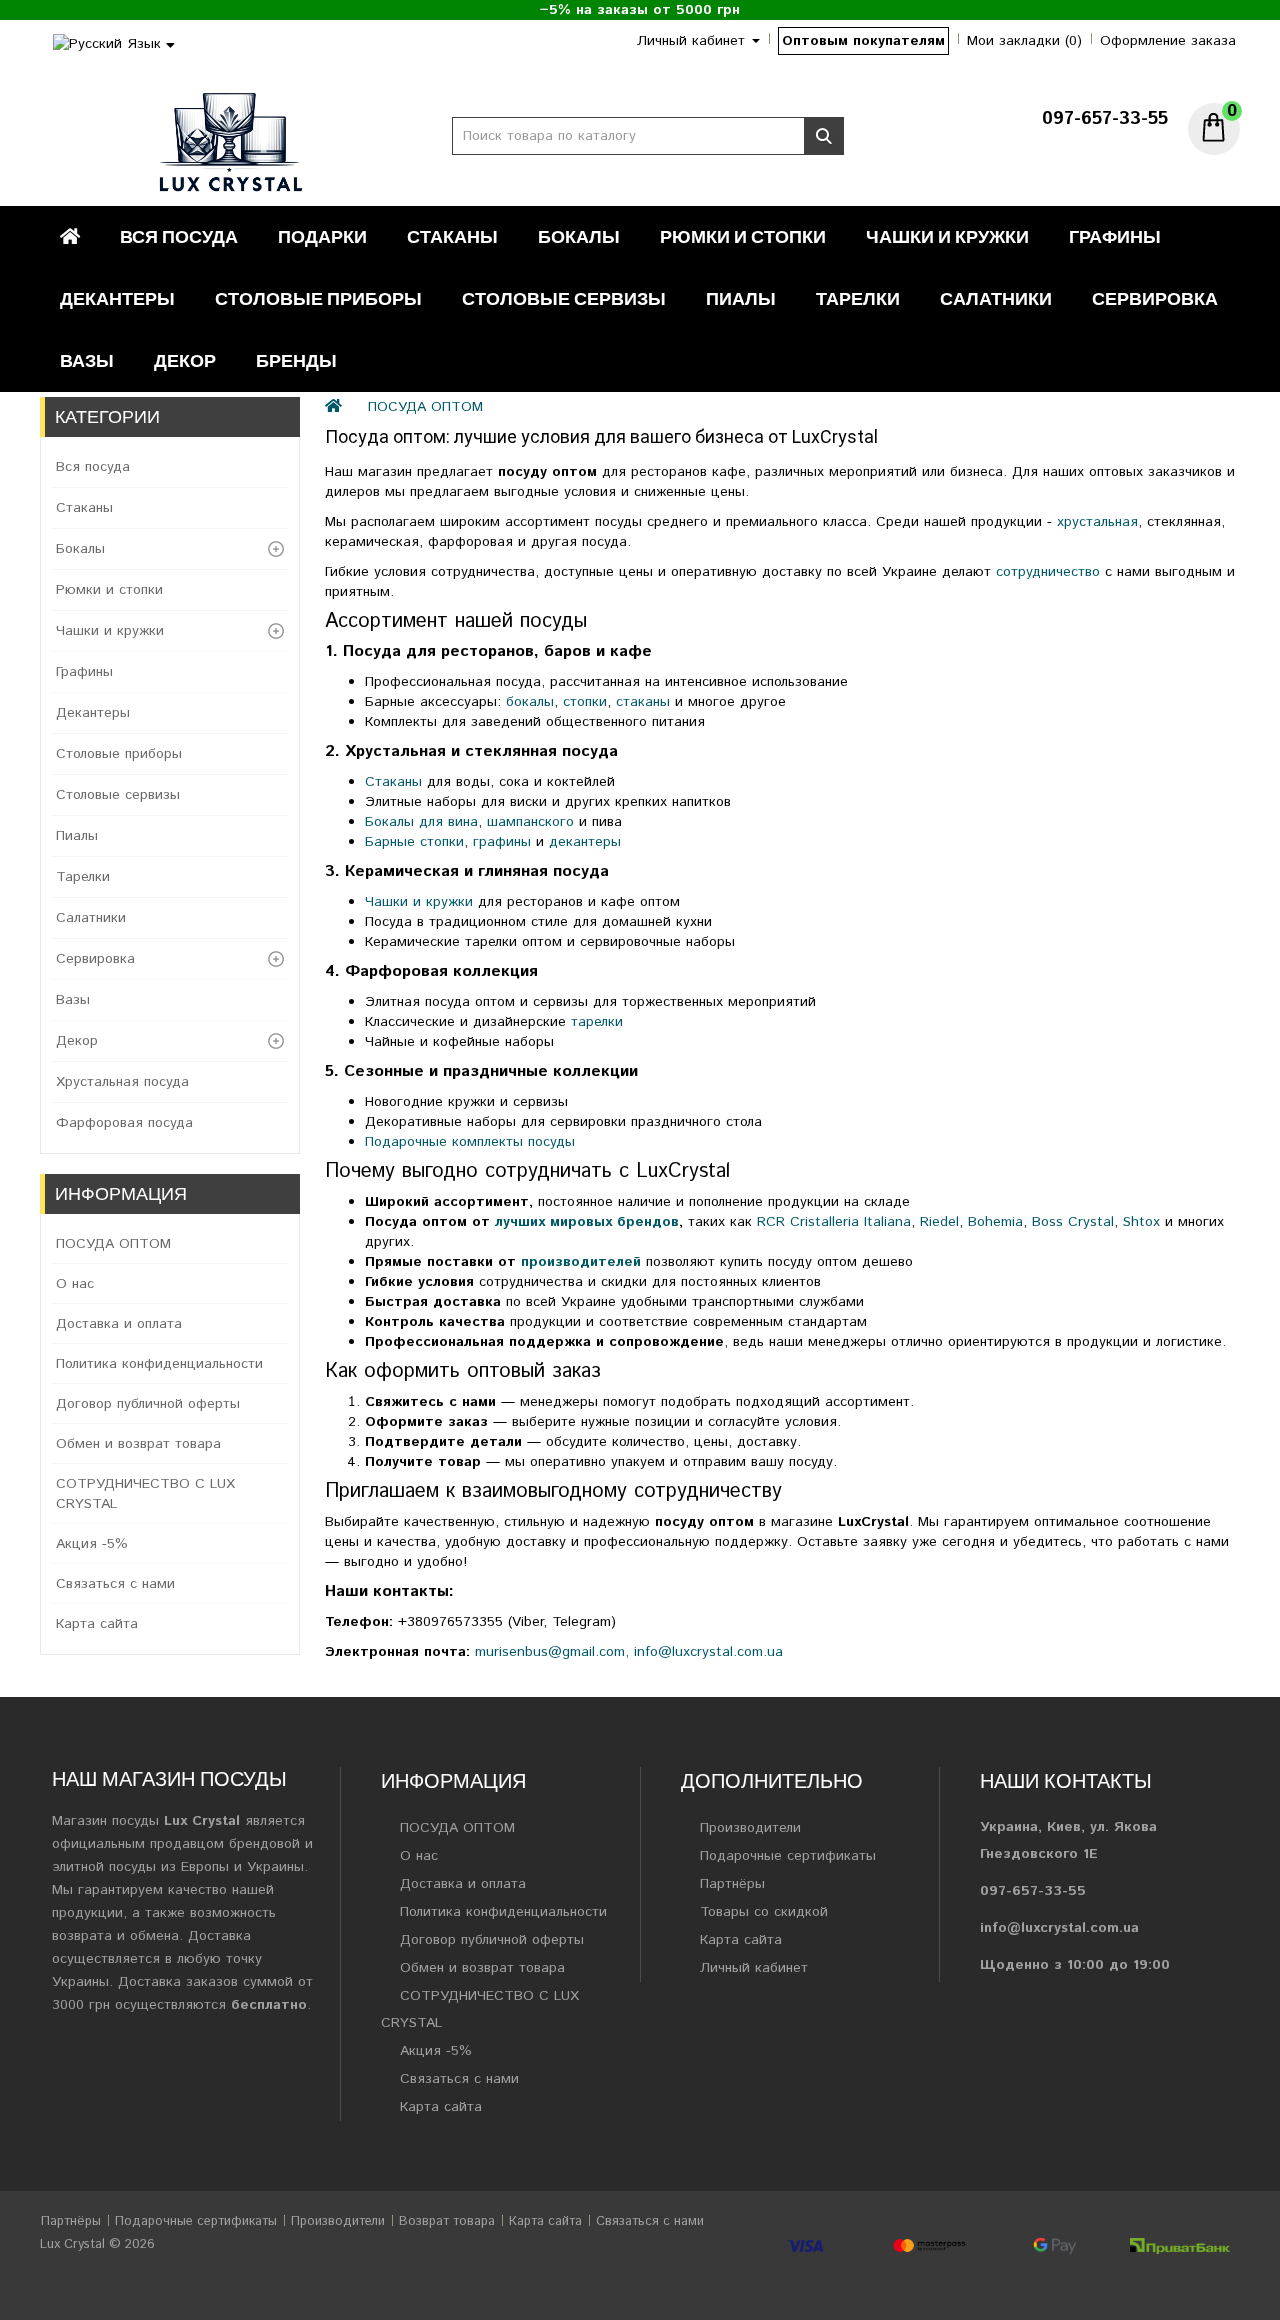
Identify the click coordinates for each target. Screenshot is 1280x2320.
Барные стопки (414, 842)
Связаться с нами (115, 1584)
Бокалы (579, 236)
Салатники (996, 298)
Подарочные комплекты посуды (470, 1142)
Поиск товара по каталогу (824, 136)
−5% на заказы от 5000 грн (640, 10)
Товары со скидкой (764, 1912)
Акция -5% (92, 1544)
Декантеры (117, 298)
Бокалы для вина (421, 822)
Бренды (296, 360)
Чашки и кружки (947, 236)
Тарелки (858, 298)
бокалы (530, 702)
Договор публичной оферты (148, 1404)
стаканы (645, 702)
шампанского (533, 822)
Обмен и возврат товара (138, 1444)
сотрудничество (1050, 572)
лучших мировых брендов (587, 1222)
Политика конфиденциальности (159, 1364)
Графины (1115, 236)
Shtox (1141, 1222)
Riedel (939, 1222)
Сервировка (1155, 298)
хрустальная (1097, 522)
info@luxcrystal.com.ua (708, 1652)
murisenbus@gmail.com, (552, 1652)
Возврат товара (447, 2221)
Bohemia (995, 1222)
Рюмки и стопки (743, 236)
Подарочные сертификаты (788, 1856)
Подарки (322, 236)
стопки (585, 702)
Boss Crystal (1073, 1222)
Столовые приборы (318, 298)
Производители (750, 1828)
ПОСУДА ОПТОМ (113, 1244)
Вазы (87, 360)
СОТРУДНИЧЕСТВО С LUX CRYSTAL (145, 1494)
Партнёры (732, 1884)
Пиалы (741, 298)
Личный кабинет (754, 1968)
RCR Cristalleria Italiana (834, 1222)
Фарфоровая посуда (124, 1123)
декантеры (585, 842)
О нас (75, 1284)
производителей (581, 1262)
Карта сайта (97, 1624)
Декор (185, 360)
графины (504, 842)
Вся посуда (179, 236)
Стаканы (452, 236)
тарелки (597, 1022)
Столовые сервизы (564, 298)
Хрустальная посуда (122, 1082)
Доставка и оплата (119, 1324)
